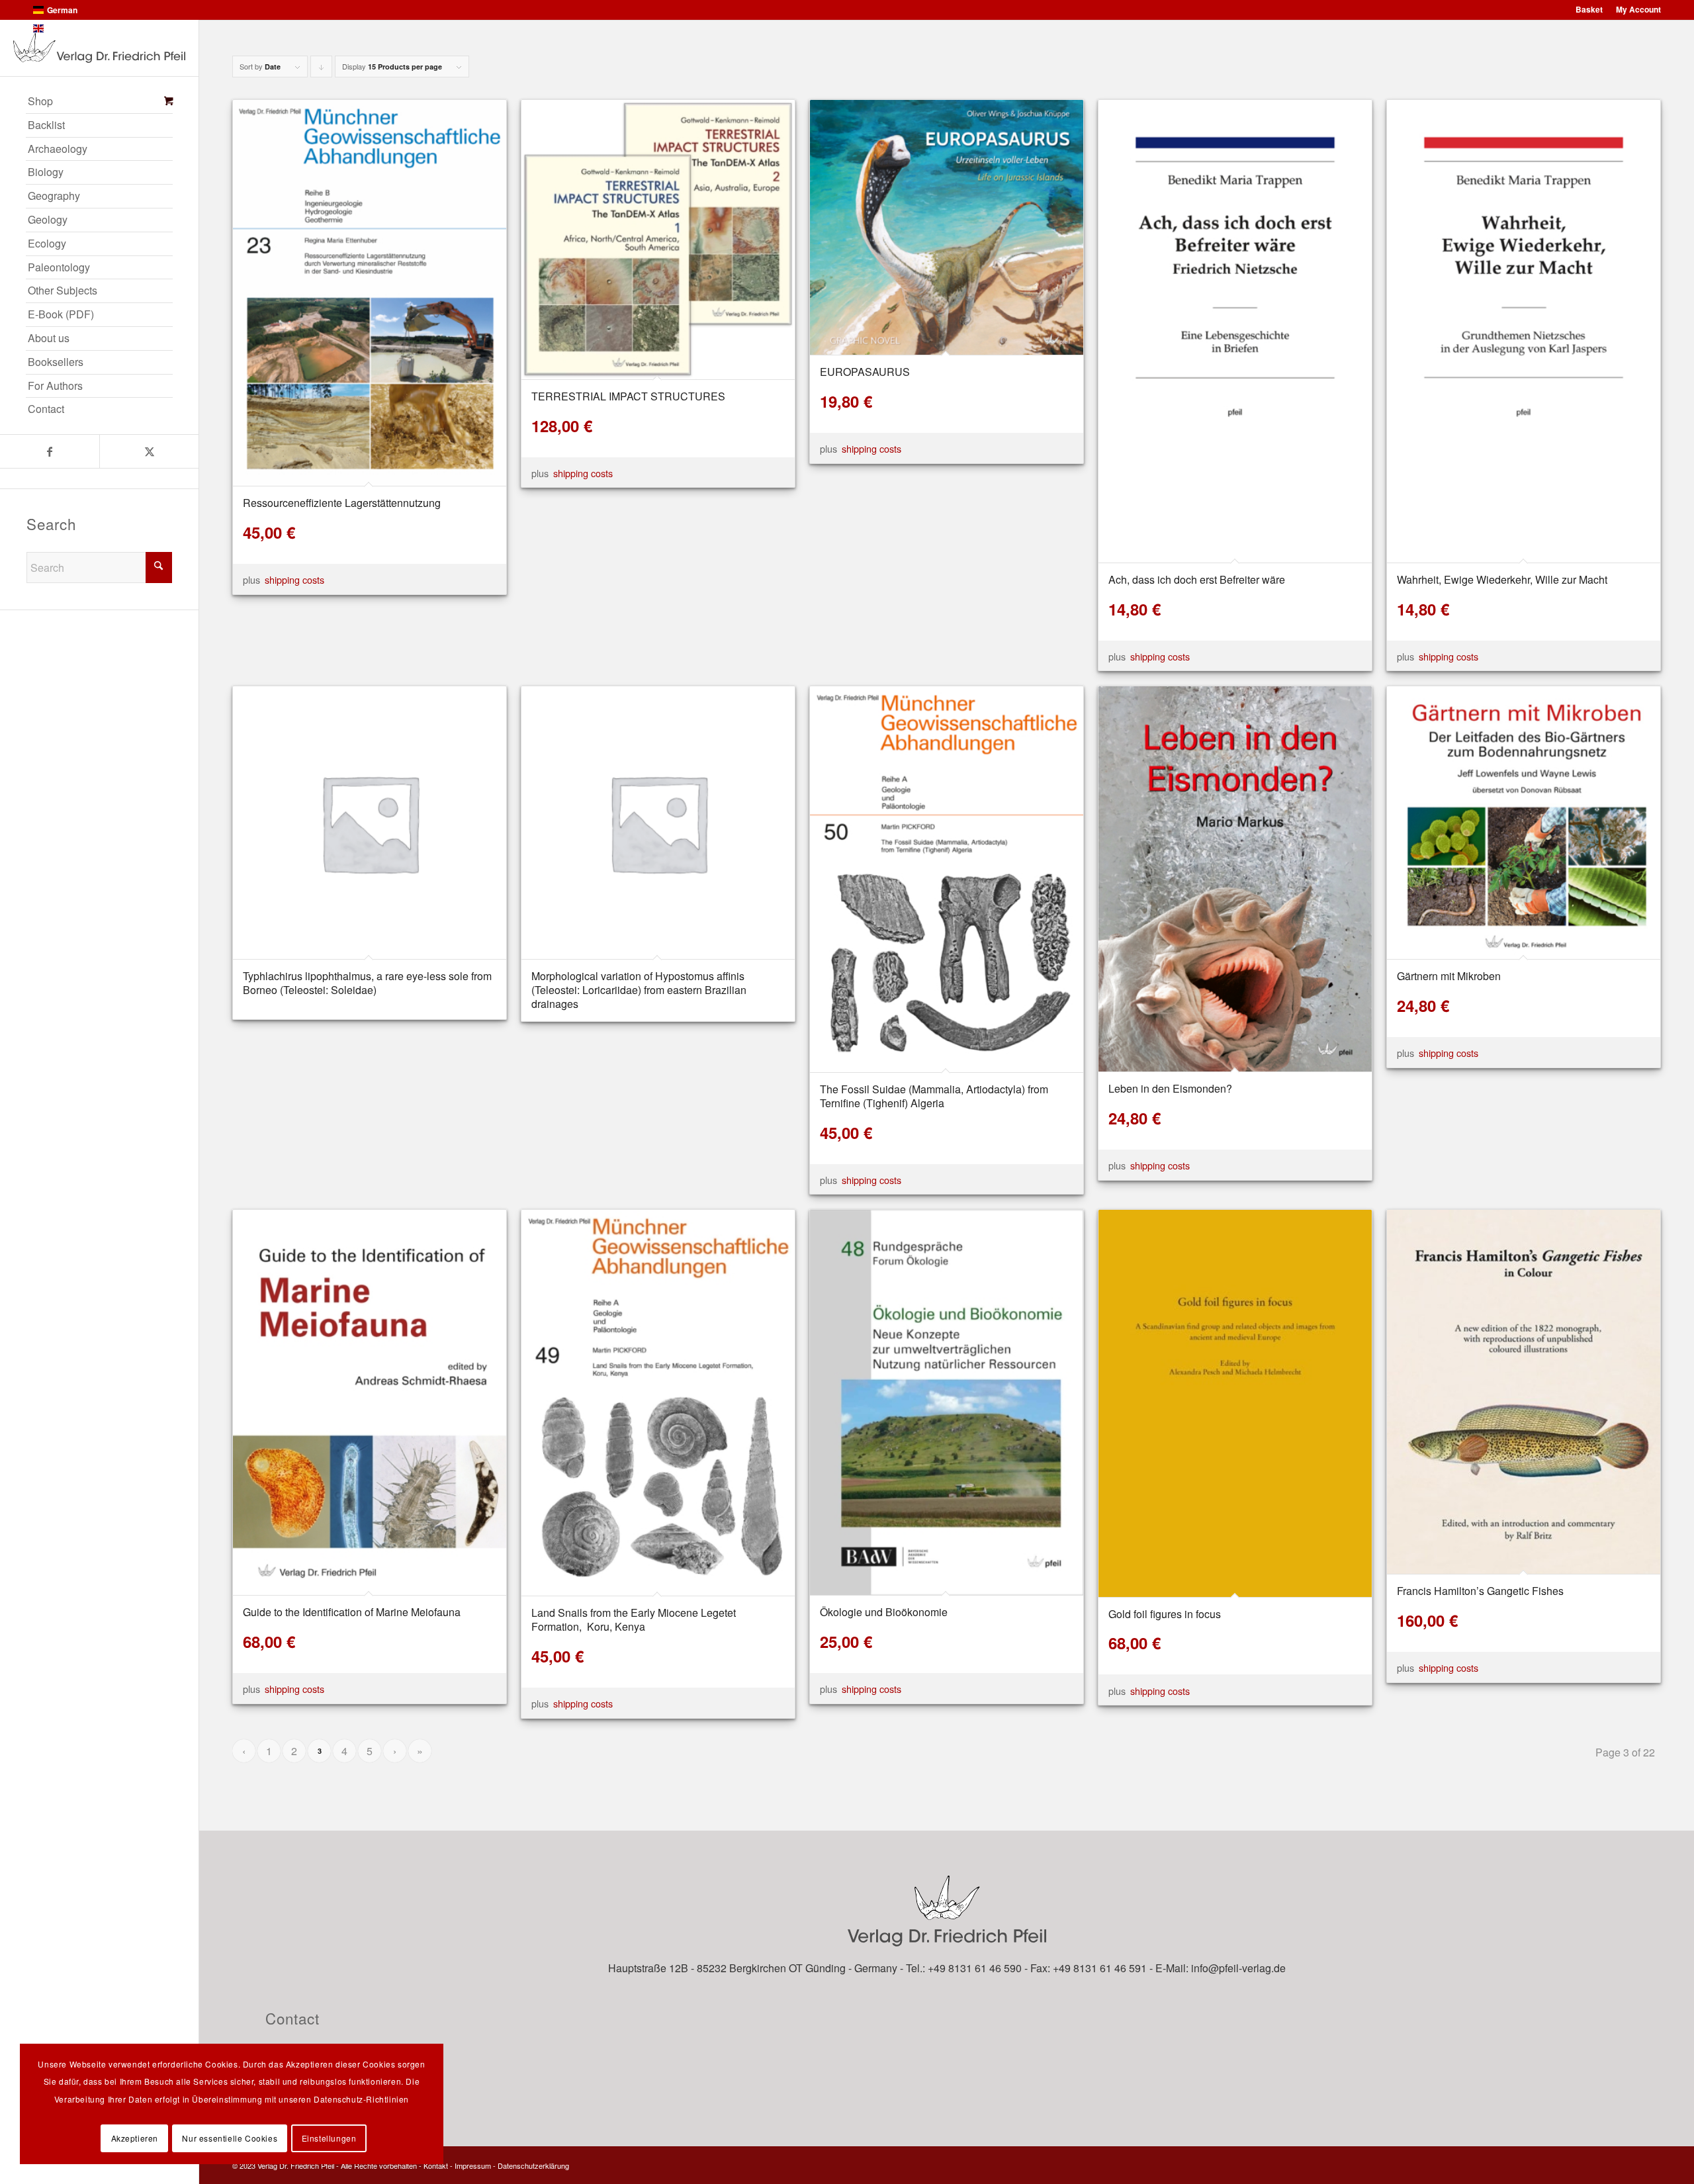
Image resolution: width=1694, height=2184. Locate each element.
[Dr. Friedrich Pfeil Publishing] (99, 48)
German (62, 10)
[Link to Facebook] (50, 451)
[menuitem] (99, 102)
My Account (1638, 9)
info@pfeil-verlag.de (1238, 1968)
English (61, 28)
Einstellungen (329, 2138)
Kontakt (436, 2165)
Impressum (473, 2165)
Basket (1589, 9)
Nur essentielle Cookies (230, 2138)
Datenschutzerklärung (533, 2165)
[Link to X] (149, 451)
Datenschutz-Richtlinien (361, 2099)
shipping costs (294, 579)
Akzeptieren (135, 2138)
